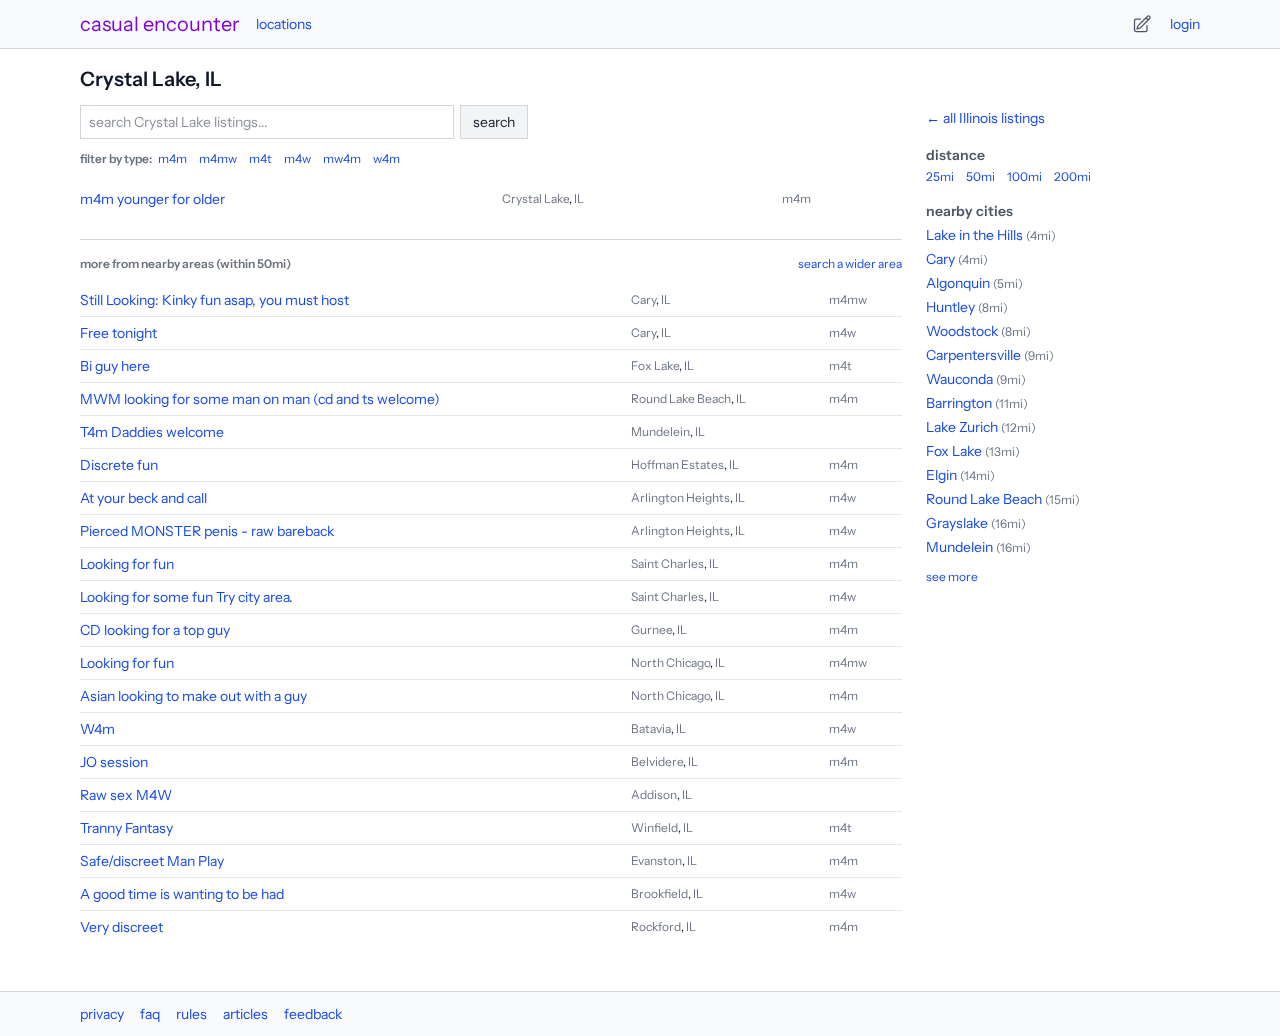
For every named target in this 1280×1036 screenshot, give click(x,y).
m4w (297, 158)
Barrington (959, 403)
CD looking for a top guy (155, 630)
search (494, 122)
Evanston (656, 860)
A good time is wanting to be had (182, 894)
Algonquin (958, 283)
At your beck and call (143, 498)
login (1185, 24)
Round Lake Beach (681, 398)
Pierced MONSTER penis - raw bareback (207, 531)
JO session (114, 762)
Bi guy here (115, 366)
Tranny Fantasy (126, 828)
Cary (643, 299)
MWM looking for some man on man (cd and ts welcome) (260, 399)
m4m (172, 158)
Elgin (941, 475)
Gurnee (651, 629)
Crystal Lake (535, 198)
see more (952, 576)
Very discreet (121, 927)
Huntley (950, 307)
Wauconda (959, 379)
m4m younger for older (152, 199)
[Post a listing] (1142, 24)
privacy (102, 1014)
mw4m (342, 158)
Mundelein (660, 431)
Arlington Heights (680, 497)
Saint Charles (667, 563)
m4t (260, 158)
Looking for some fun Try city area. (186, 597)
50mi (980, 176)
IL (579, 198)
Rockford (656, 926)
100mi (1024, 176)
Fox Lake (655, 365)
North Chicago (670, 662)
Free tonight (118, 333)
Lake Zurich (962, 427)
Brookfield (659, 893)
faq (150, 1014)
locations (284, 24)
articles (245, 1014)
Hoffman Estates (677, 464)
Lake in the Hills (974, 235)
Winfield (654, 827)
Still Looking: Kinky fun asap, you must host (214, 300)
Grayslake (957, 523)
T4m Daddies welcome (152, 432)
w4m (386, 158)
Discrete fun (119, 465)
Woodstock (962, 331)
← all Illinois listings (985, 118)
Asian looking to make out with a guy (193, 696)
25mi (940, 176)
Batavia (651, 728)
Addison (654, 794)
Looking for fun (127, 564)
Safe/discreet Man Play (152, 861)
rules (191, 1014)
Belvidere (657, 761)
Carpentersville (973, 355)
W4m (97, 729)
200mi (1072, 176)
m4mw (218, 158)
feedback (313, 1014)
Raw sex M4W (126, 795)
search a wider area (850, 263)
